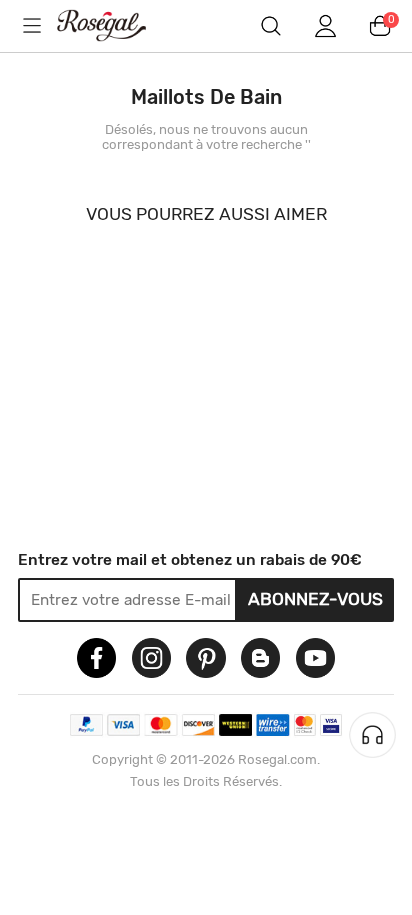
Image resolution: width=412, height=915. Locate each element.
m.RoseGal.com (115, 25)
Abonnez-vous (315, 599)
